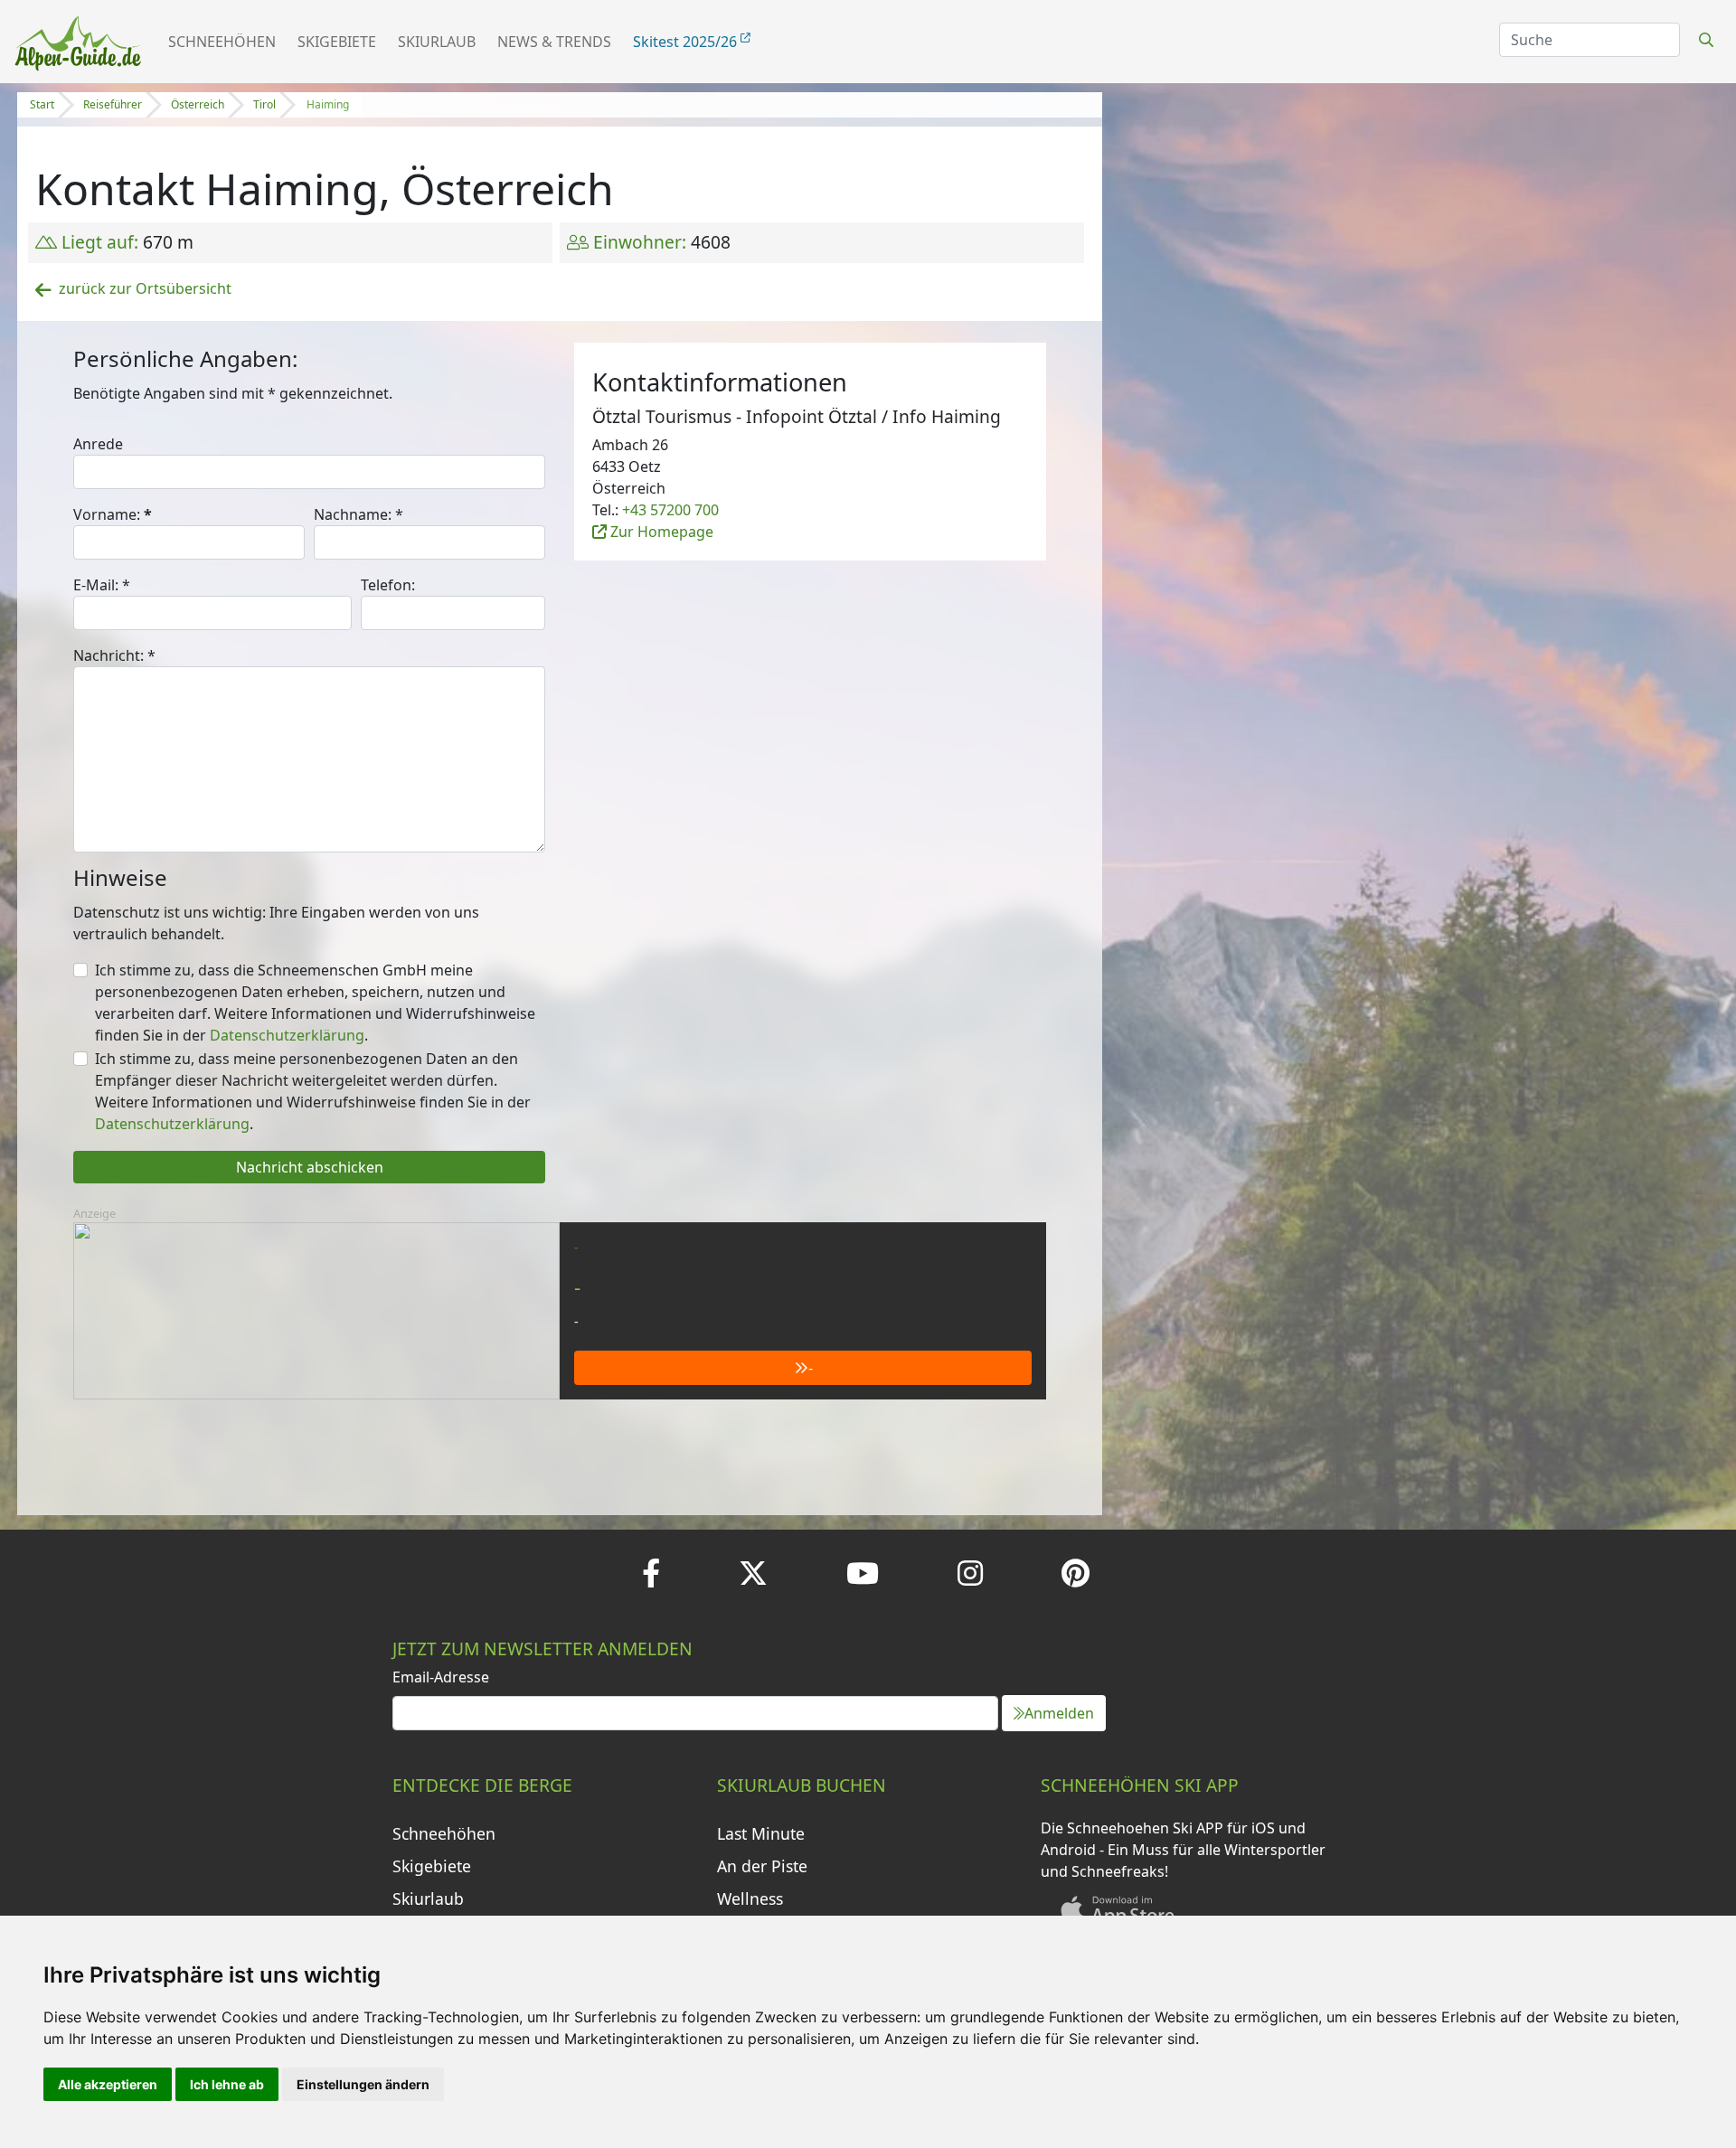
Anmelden (1059, 1713)
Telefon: (388, 585)
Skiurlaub (437, 42)
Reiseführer (113, 104)
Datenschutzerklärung (287, 1035)
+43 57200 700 (670, 510)
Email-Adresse (441, 1677)
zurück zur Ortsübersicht (145, 288)
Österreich (198, 104)
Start (42, 104)
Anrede (98, 444)
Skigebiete (337, 42)
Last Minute (761, 1833)
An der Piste (762, 1866)
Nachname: (359, 514)
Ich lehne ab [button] (227, 2084)
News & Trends (554, 42)
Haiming (328, 104)
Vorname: (113, 514)
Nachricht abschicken (310, 1167)
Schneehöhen (222, 42)
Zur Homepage (660, 532)
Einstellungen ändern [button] (363, 2084)
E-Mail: (102, 585)
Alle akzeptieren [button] (108, 2084)
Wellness (750, 1898)
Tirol (264, 104)
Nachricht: (114, 655)
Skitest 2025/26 (687, 42)
